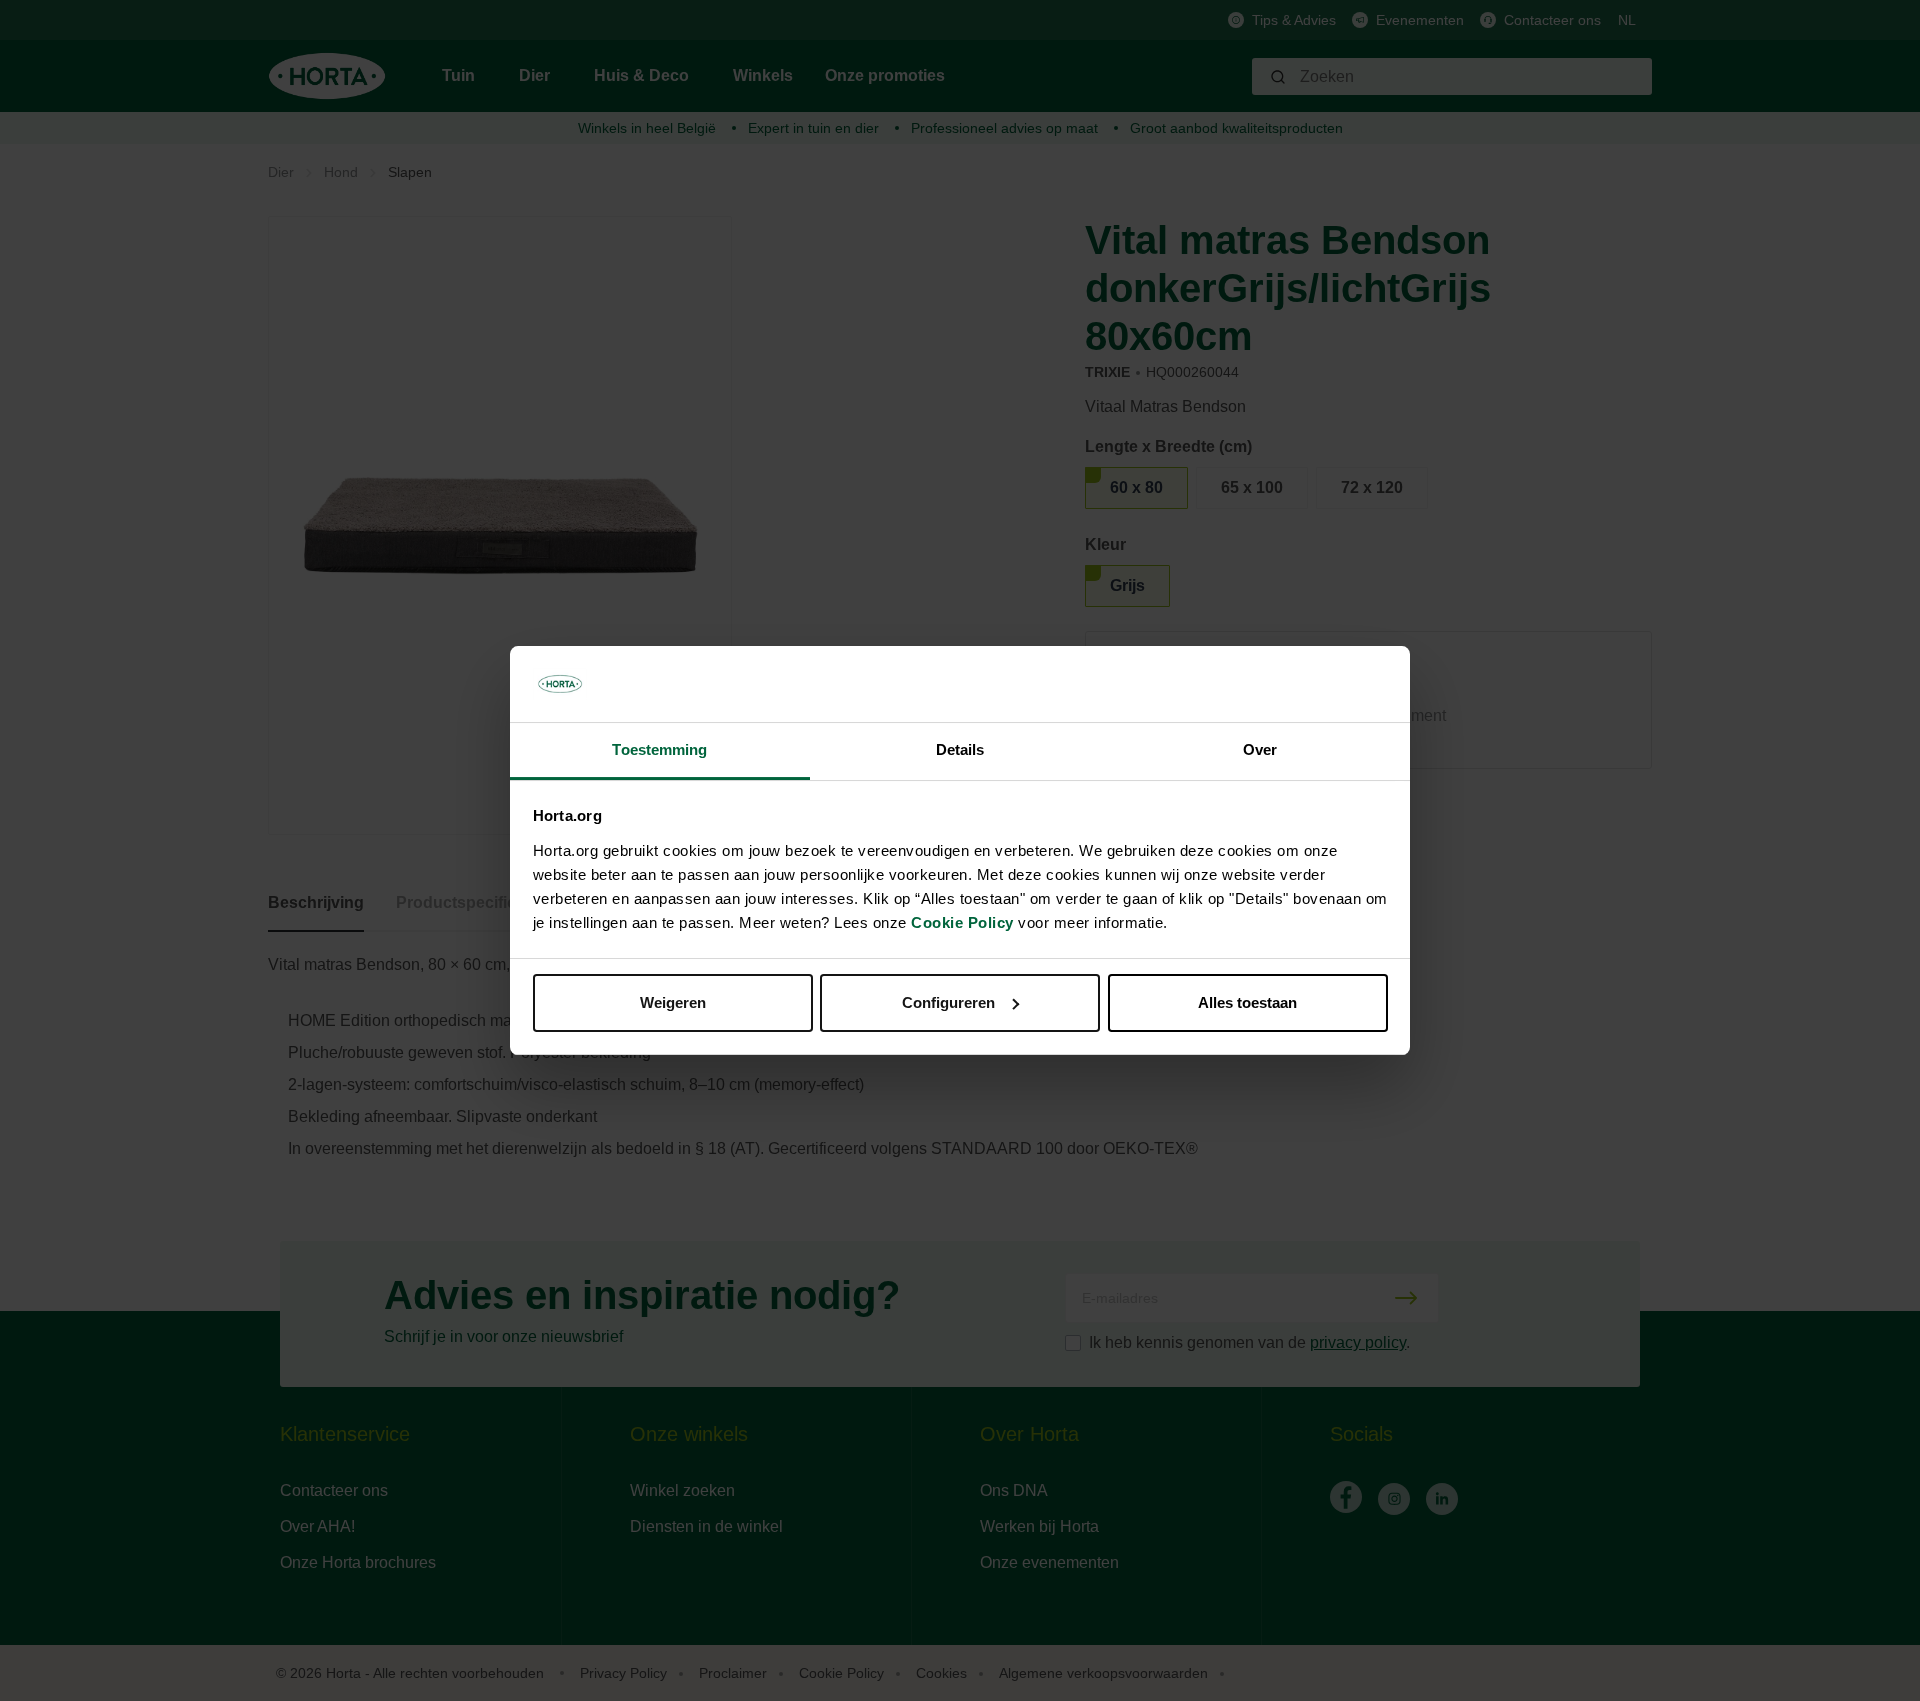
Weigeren (673, 1002)
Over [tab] (1260, 749)
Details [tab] (960, 749)
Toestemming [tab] (659, 749)
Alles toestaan (1247, 1002)
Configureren (948, 1002)
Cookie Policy (962, 922)
